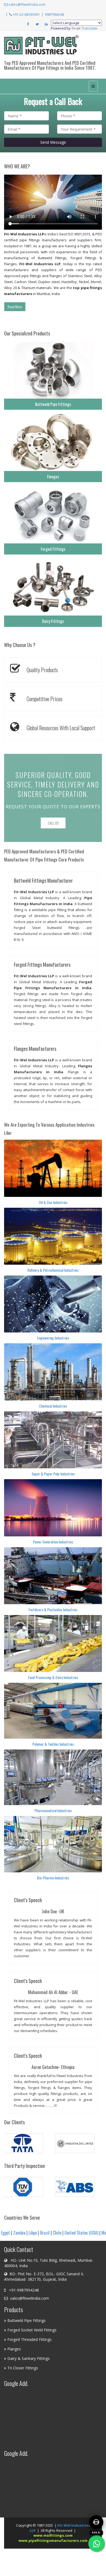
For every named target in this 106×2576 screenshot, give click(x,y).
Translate (89, 28)
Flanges (53, 476)
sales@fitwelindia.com (26, 4)
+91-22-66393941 (26, 14)
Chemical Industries (53, 1406)
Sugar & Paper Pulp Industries (53, 1474)
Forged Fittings (53, 549)
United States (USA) (17, 2233)
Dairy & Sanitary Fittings (29, 2358)
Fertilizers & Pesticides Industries (53, 1609)
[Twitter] (37, 24)
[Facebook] (28, 24)
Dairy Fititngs (53, 621)
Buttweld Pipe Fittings (53, 404)
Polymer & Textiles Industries (53, 1744)
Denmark (59, 2233)
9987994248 (54, 14)
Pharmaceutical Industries (53, 1810)
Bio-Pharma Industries (53, 1878)
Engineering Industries (53, 1338)
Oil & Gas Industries (53, 1202)
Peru (74, 2233)
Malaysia (88, 2233)
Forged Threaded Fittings (29, 2339)
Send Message (53, 142)
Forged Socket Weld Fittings (32, 2330)
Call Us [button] (53, 823)
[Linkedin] (46, 24)
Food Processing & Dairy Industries (53, 1677)
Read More (15, 307)
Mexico (43, 2233)
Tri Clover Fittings (23, 2368)
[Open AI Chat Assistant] (96, 2522)
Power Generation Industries (53, 1542)
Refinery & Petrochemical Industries (53, 1270)
